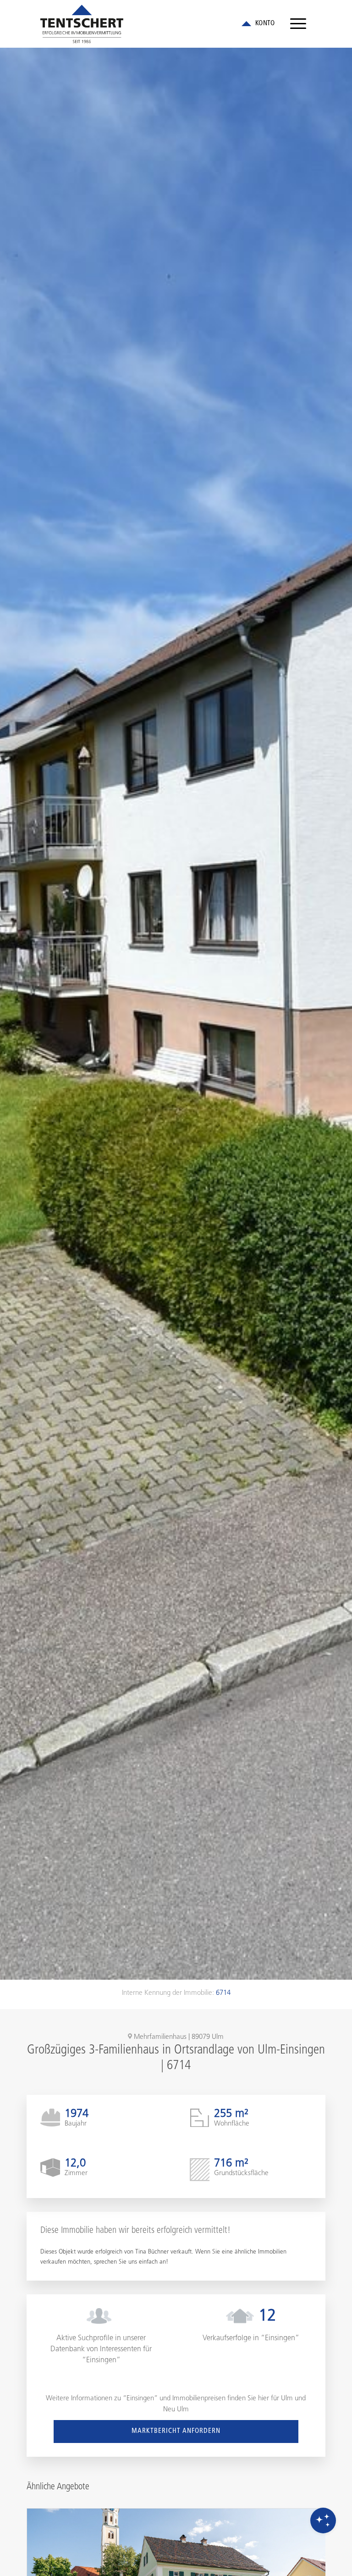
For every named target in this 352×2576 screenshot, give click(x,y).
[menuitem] (298, 24)
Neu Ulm (176, 2410)
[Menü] (298, 24)
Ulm (287, 2399)
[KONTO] (258, 24)
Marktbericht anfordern (176, 2431)
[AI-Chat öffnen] (323, 2520)
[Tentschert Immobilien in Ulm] (82, 24)
